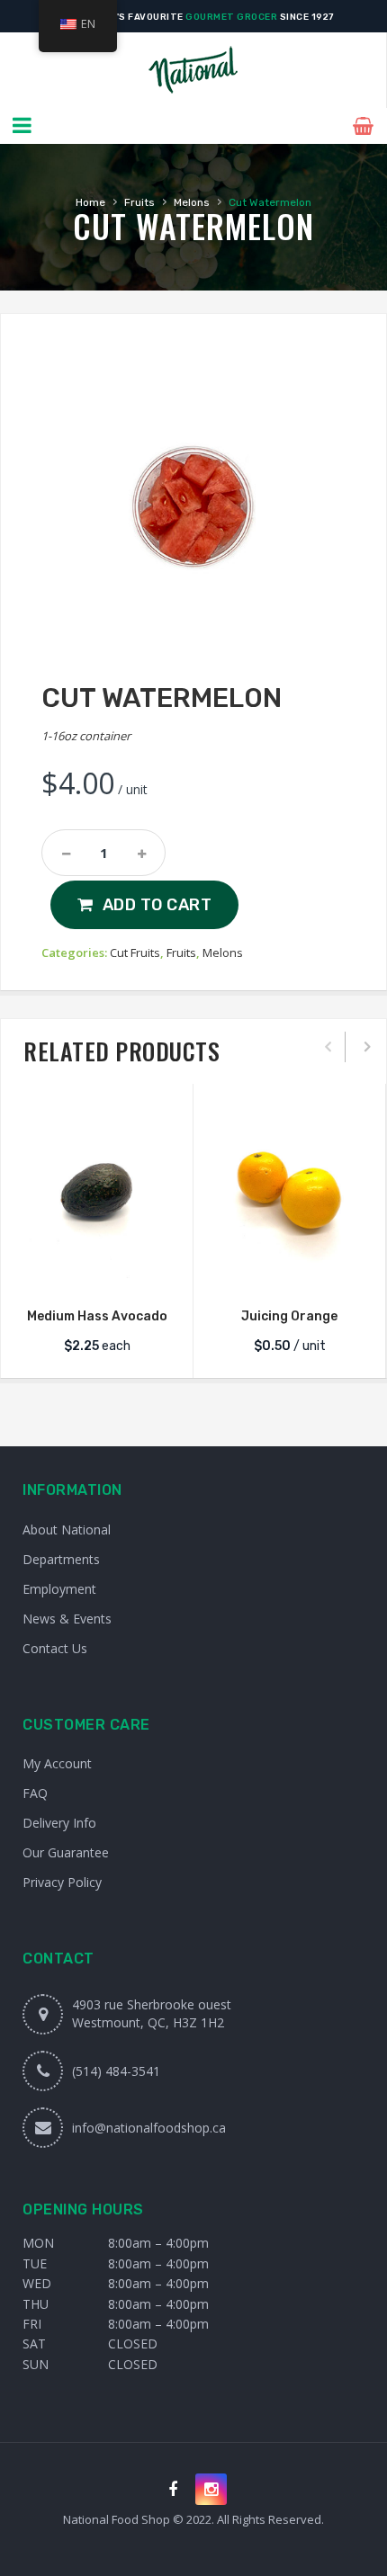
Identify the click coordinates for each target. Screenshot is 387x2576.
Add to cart (157, 905)
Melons (192, 202)
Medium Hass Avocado (97, 1316)
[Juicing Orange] (289, 1193)
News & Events (67, 1619)
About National (67, 1529)
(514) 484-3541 (116, 2071)
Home (90, 202)
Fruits (139, 202)
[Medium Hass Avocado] (97, 1193)
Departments (61, 1559)
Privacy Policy (62, 1882)
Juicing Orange (289, 1316)
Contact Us (55, 1648)
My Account (57, 1763)
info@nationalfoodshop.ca (149, 2128)
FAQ (35, 1793)
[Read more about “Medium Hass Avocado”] (97, 1271)
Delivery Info (59, 1823)
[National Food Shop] (193, 70)
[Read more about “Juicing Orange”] (290, 1271)
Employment (59, 1589)
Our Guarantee (66, 1852)
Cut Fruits (135, 953)
